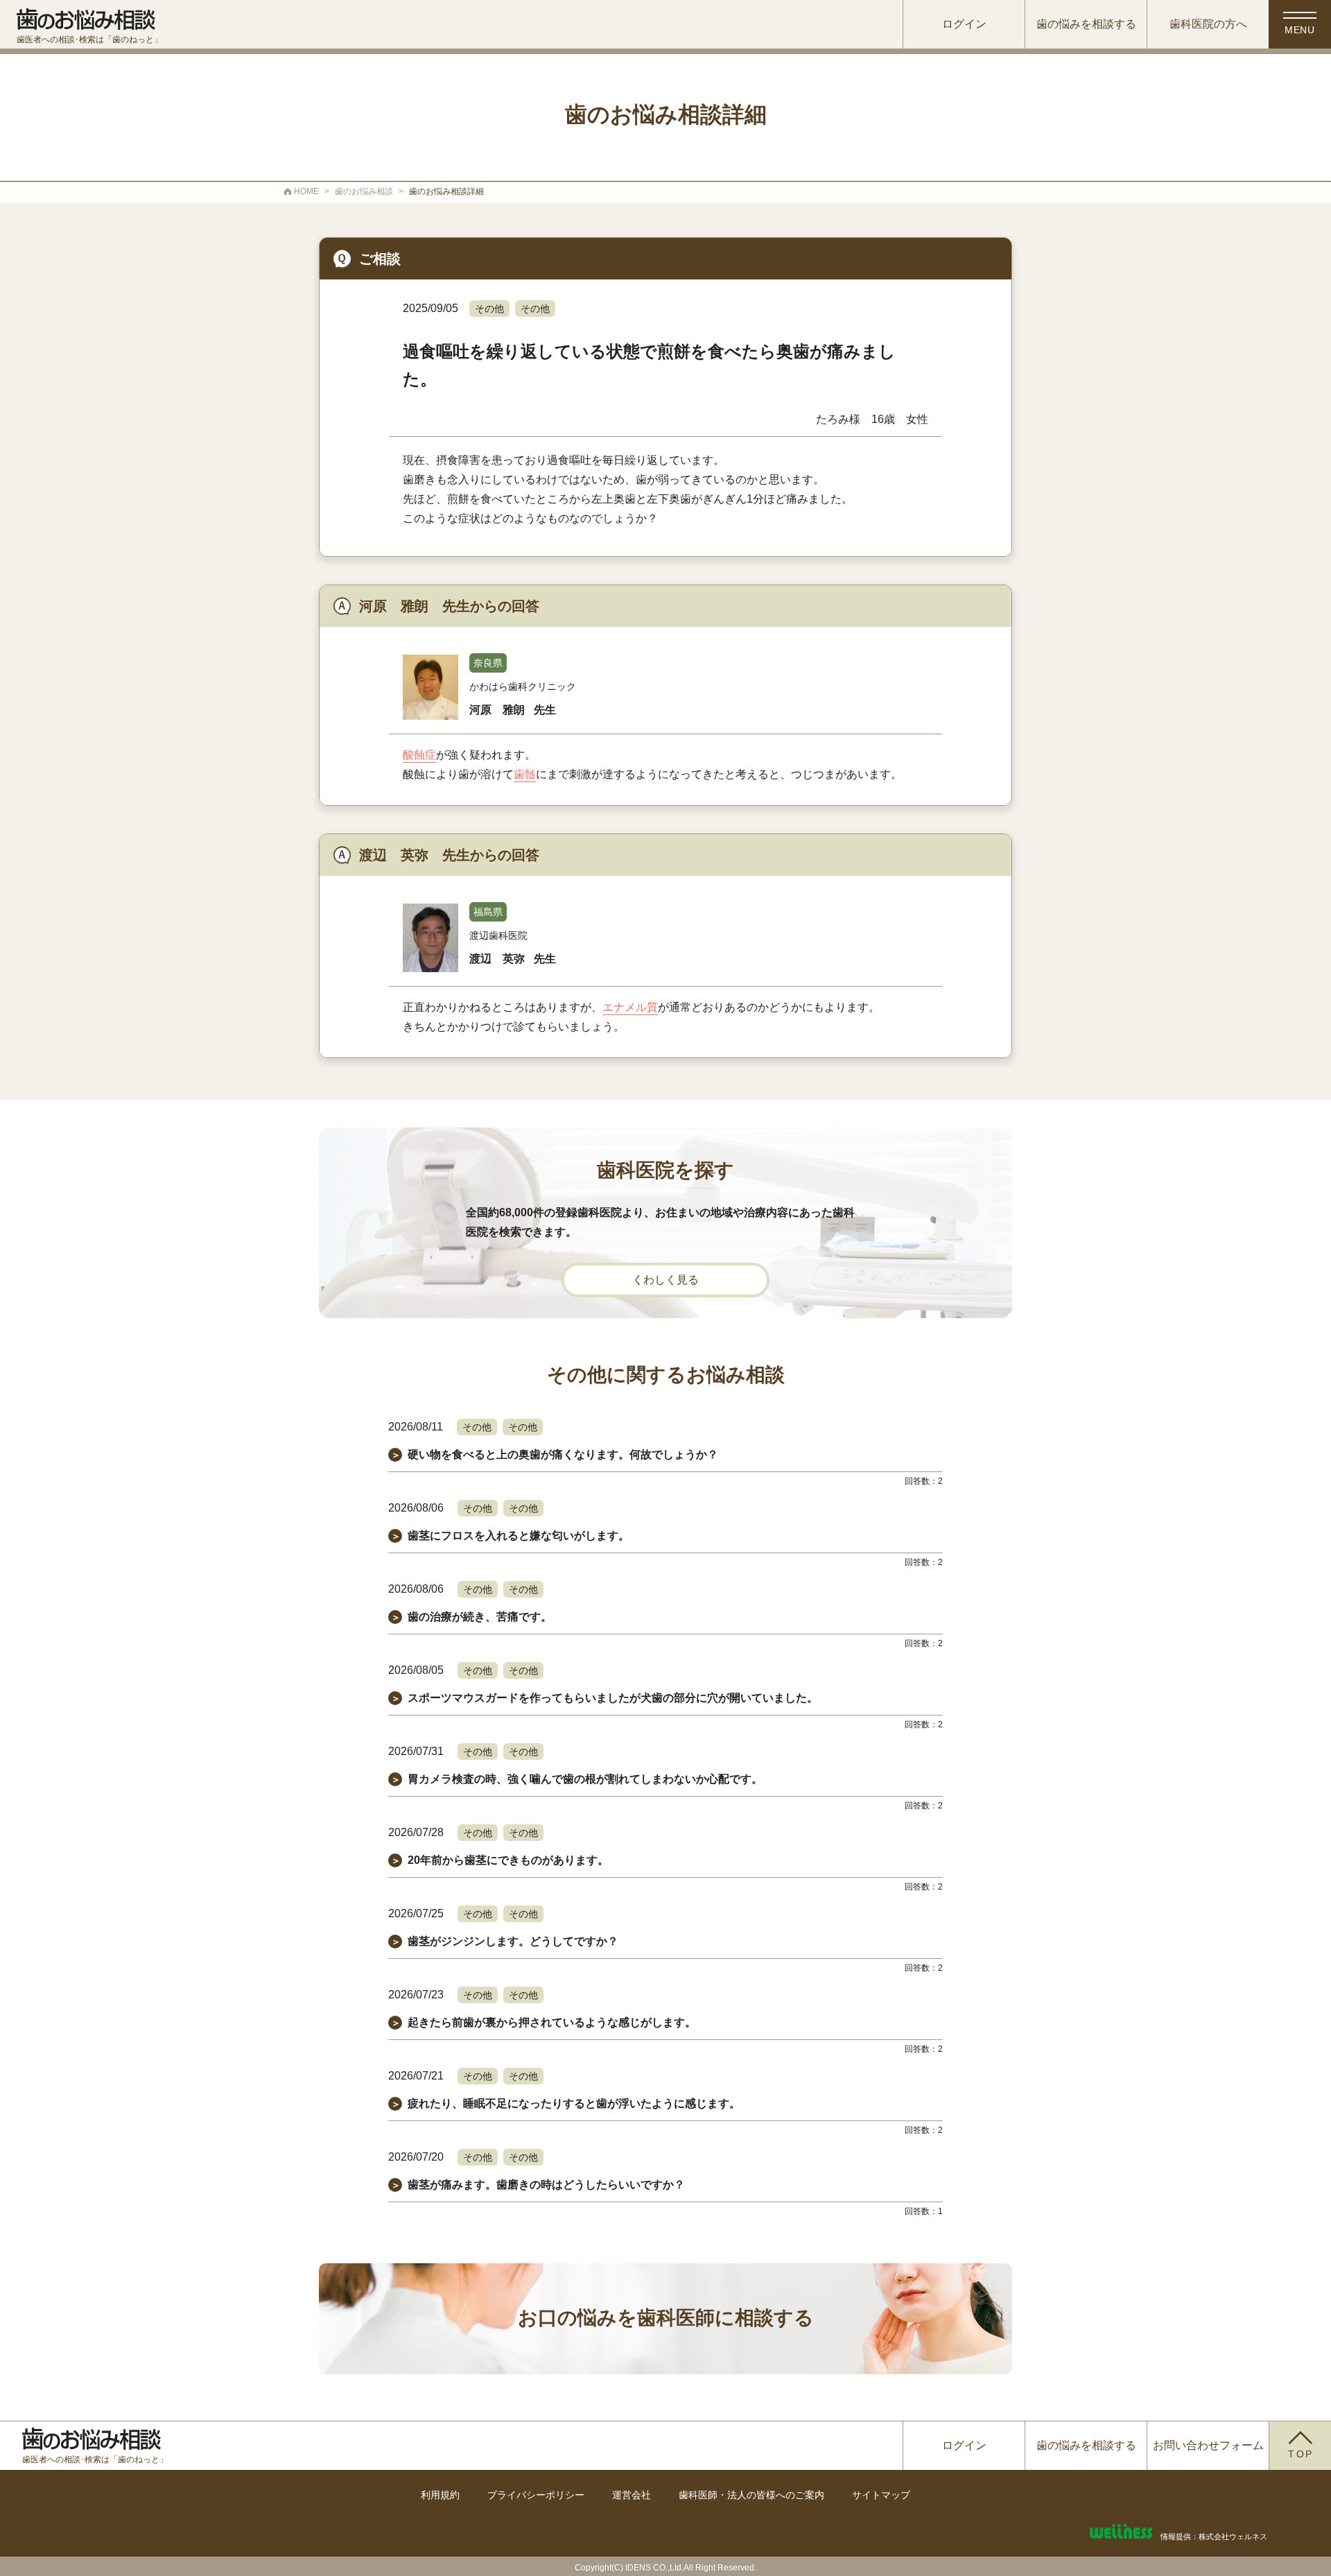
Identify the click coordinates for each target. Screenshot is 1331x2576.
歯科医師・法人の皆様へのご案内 (751, 2495)
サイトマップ (881, 2495)
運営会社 (632, 2495)
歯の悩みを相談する (1086, 24)
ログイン (964, 24)
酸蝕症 (419, 755)
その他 (489, 309)
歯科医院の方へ (1208, 24)
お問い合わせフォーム (1208, 2445)
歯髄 (525, 774)
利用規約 (440, 2495)
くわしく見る (665, 1280)
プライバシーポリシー (536, 2495)
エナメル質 (630, 1007)
